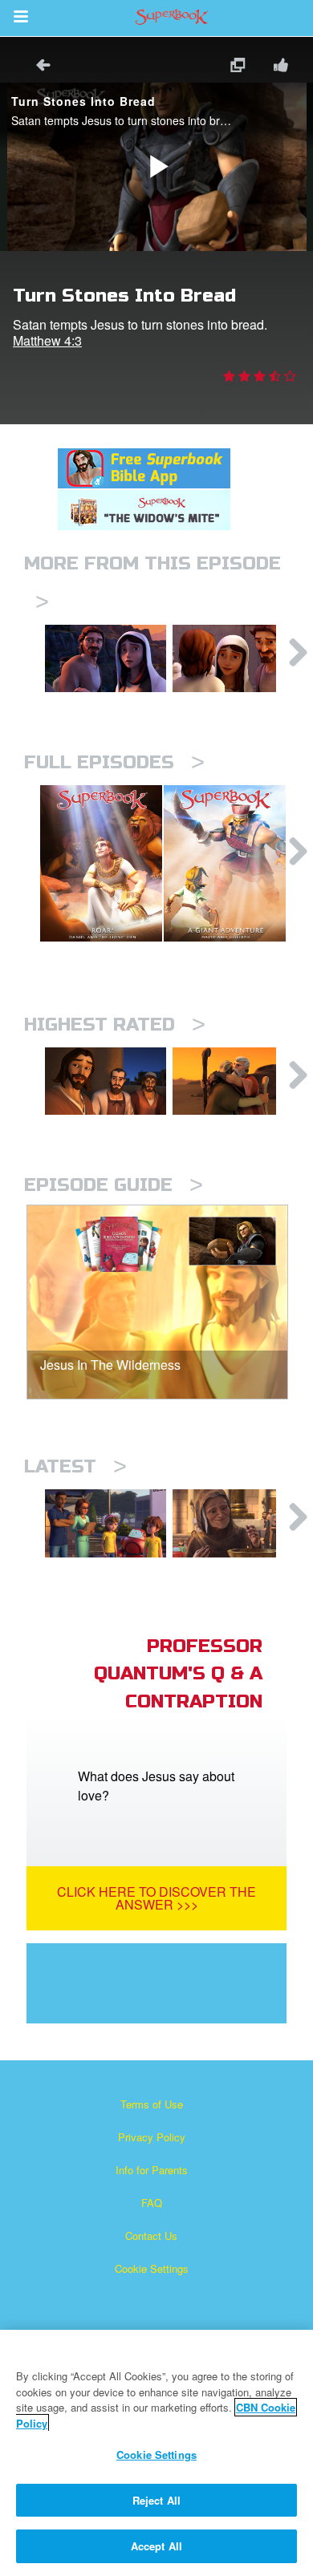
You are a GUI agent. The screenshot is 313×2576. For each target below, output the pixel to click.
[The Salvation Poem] (106, 1523)
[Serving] (106, 1081)
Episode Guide (114, 1185)
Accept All (156, 2546)
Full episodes (114, 762)
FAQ (152, 2203)
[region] (156, 2453)
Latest (75, 1466)
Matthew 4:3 (47, 340)
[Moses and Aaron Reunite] (233, 1081)
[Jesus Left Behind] (106, 658)
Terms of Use (152, 2104)
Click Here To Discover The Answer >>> (156, 1898)
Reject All (156, 2500)
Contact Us (151, 2236)
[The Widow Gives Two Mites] (233, 1523)
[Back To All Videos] (38, 67)
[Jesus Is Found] (233, 658)
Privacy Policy (152, 2137)
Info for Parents (152, 2170)
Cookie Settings (152, 2268)
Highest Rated (115, 1025)
